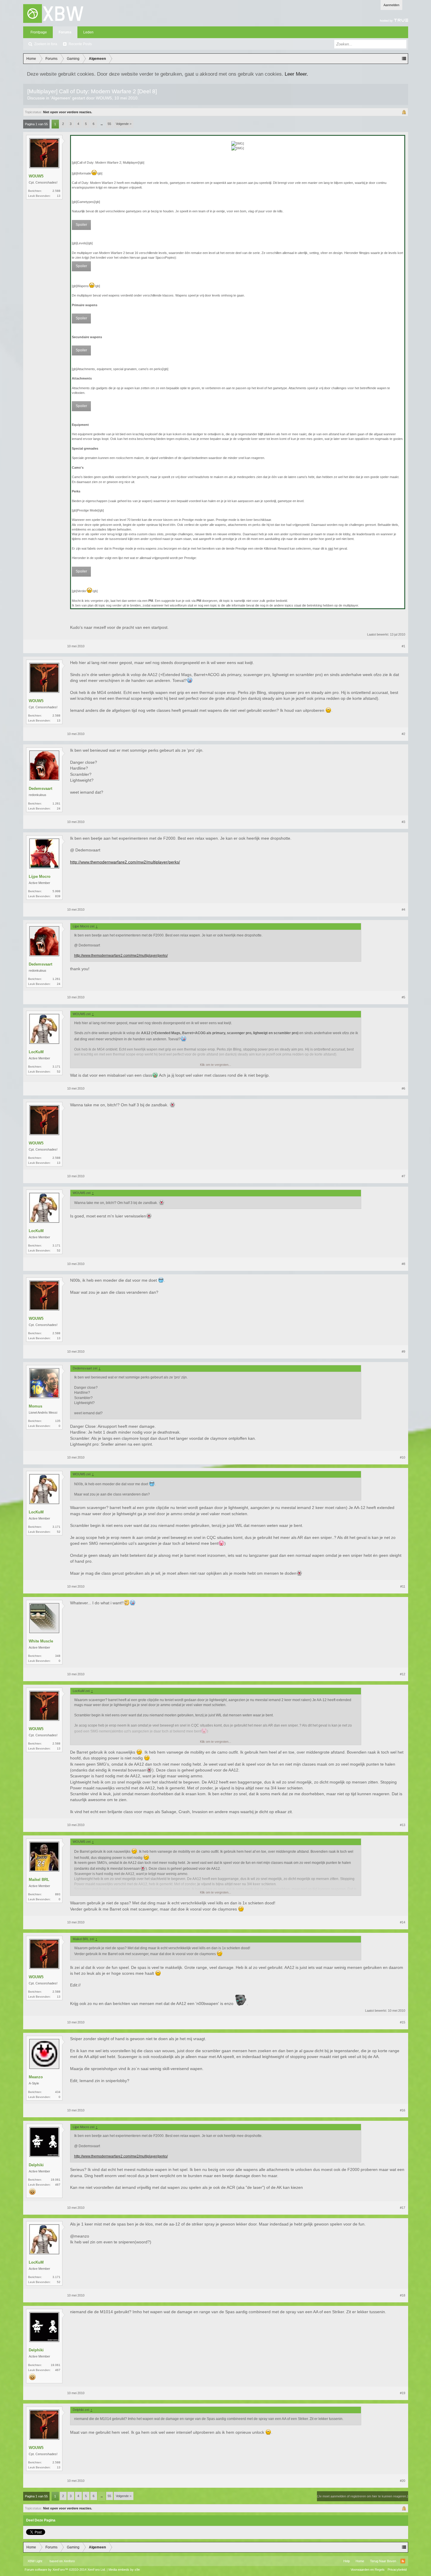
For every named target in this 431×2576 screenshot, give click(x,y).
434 (58, 2092)
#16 (403, 2110)
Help (347, 2561)
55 (109, 124)
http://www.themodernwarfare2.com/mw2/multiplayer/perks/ (125, 862)
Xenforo (69, 2561)
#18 (403, 2295)
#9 (403, 1351)
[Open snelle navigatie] (404, 59)
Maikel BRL (39, 1880)
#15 (403, 2022)
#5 (403, 997)
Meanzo (36, 2077)
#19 (403, 2393)
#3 (403, 822)
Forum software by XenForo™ (65, 2570)
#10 (403, 1457)
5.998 (56, 891)
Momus (35, 1406)
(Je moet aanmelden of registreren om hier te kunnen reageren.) (363, 2496)
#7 (403, 1176)
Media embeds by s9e (124, 2570)
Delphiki (36, 2165)
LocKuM (36, 1052)
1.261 (56, 803)
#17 (403, 2208)
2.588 (56, 191)
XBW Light (35, 2561)
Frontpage (39, 32)
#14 (403, 1922)
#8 (403, 1264)
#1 (403, 646)
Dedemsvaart (40, 789)
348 (58, 1656)
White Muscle (41, 1641)
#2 (403, 734)
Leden (88, 32)
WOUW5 (104, 98)
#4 (403, 910)
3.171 (56, 1067)
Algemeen (61, 98)
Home (360, 2561)
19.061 (56, 2180)
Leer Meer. (296, 74)
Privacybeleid (397, 2570)
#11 (403, 1586)
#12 (403, 1674)
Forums (65, 32)
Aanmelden (391, 5)
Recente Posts (80, 44)
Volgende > (124, 124)
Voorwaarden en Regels (368, 2570)
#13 (403, 1825)
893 (58, 1894)
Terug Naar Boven (383, 2561)
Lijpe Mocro (40, 877)
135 (58, 1421)
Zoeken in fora (46, 44)
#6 (403, 1088)
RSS (403, 2561)
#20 (403, 2481)
